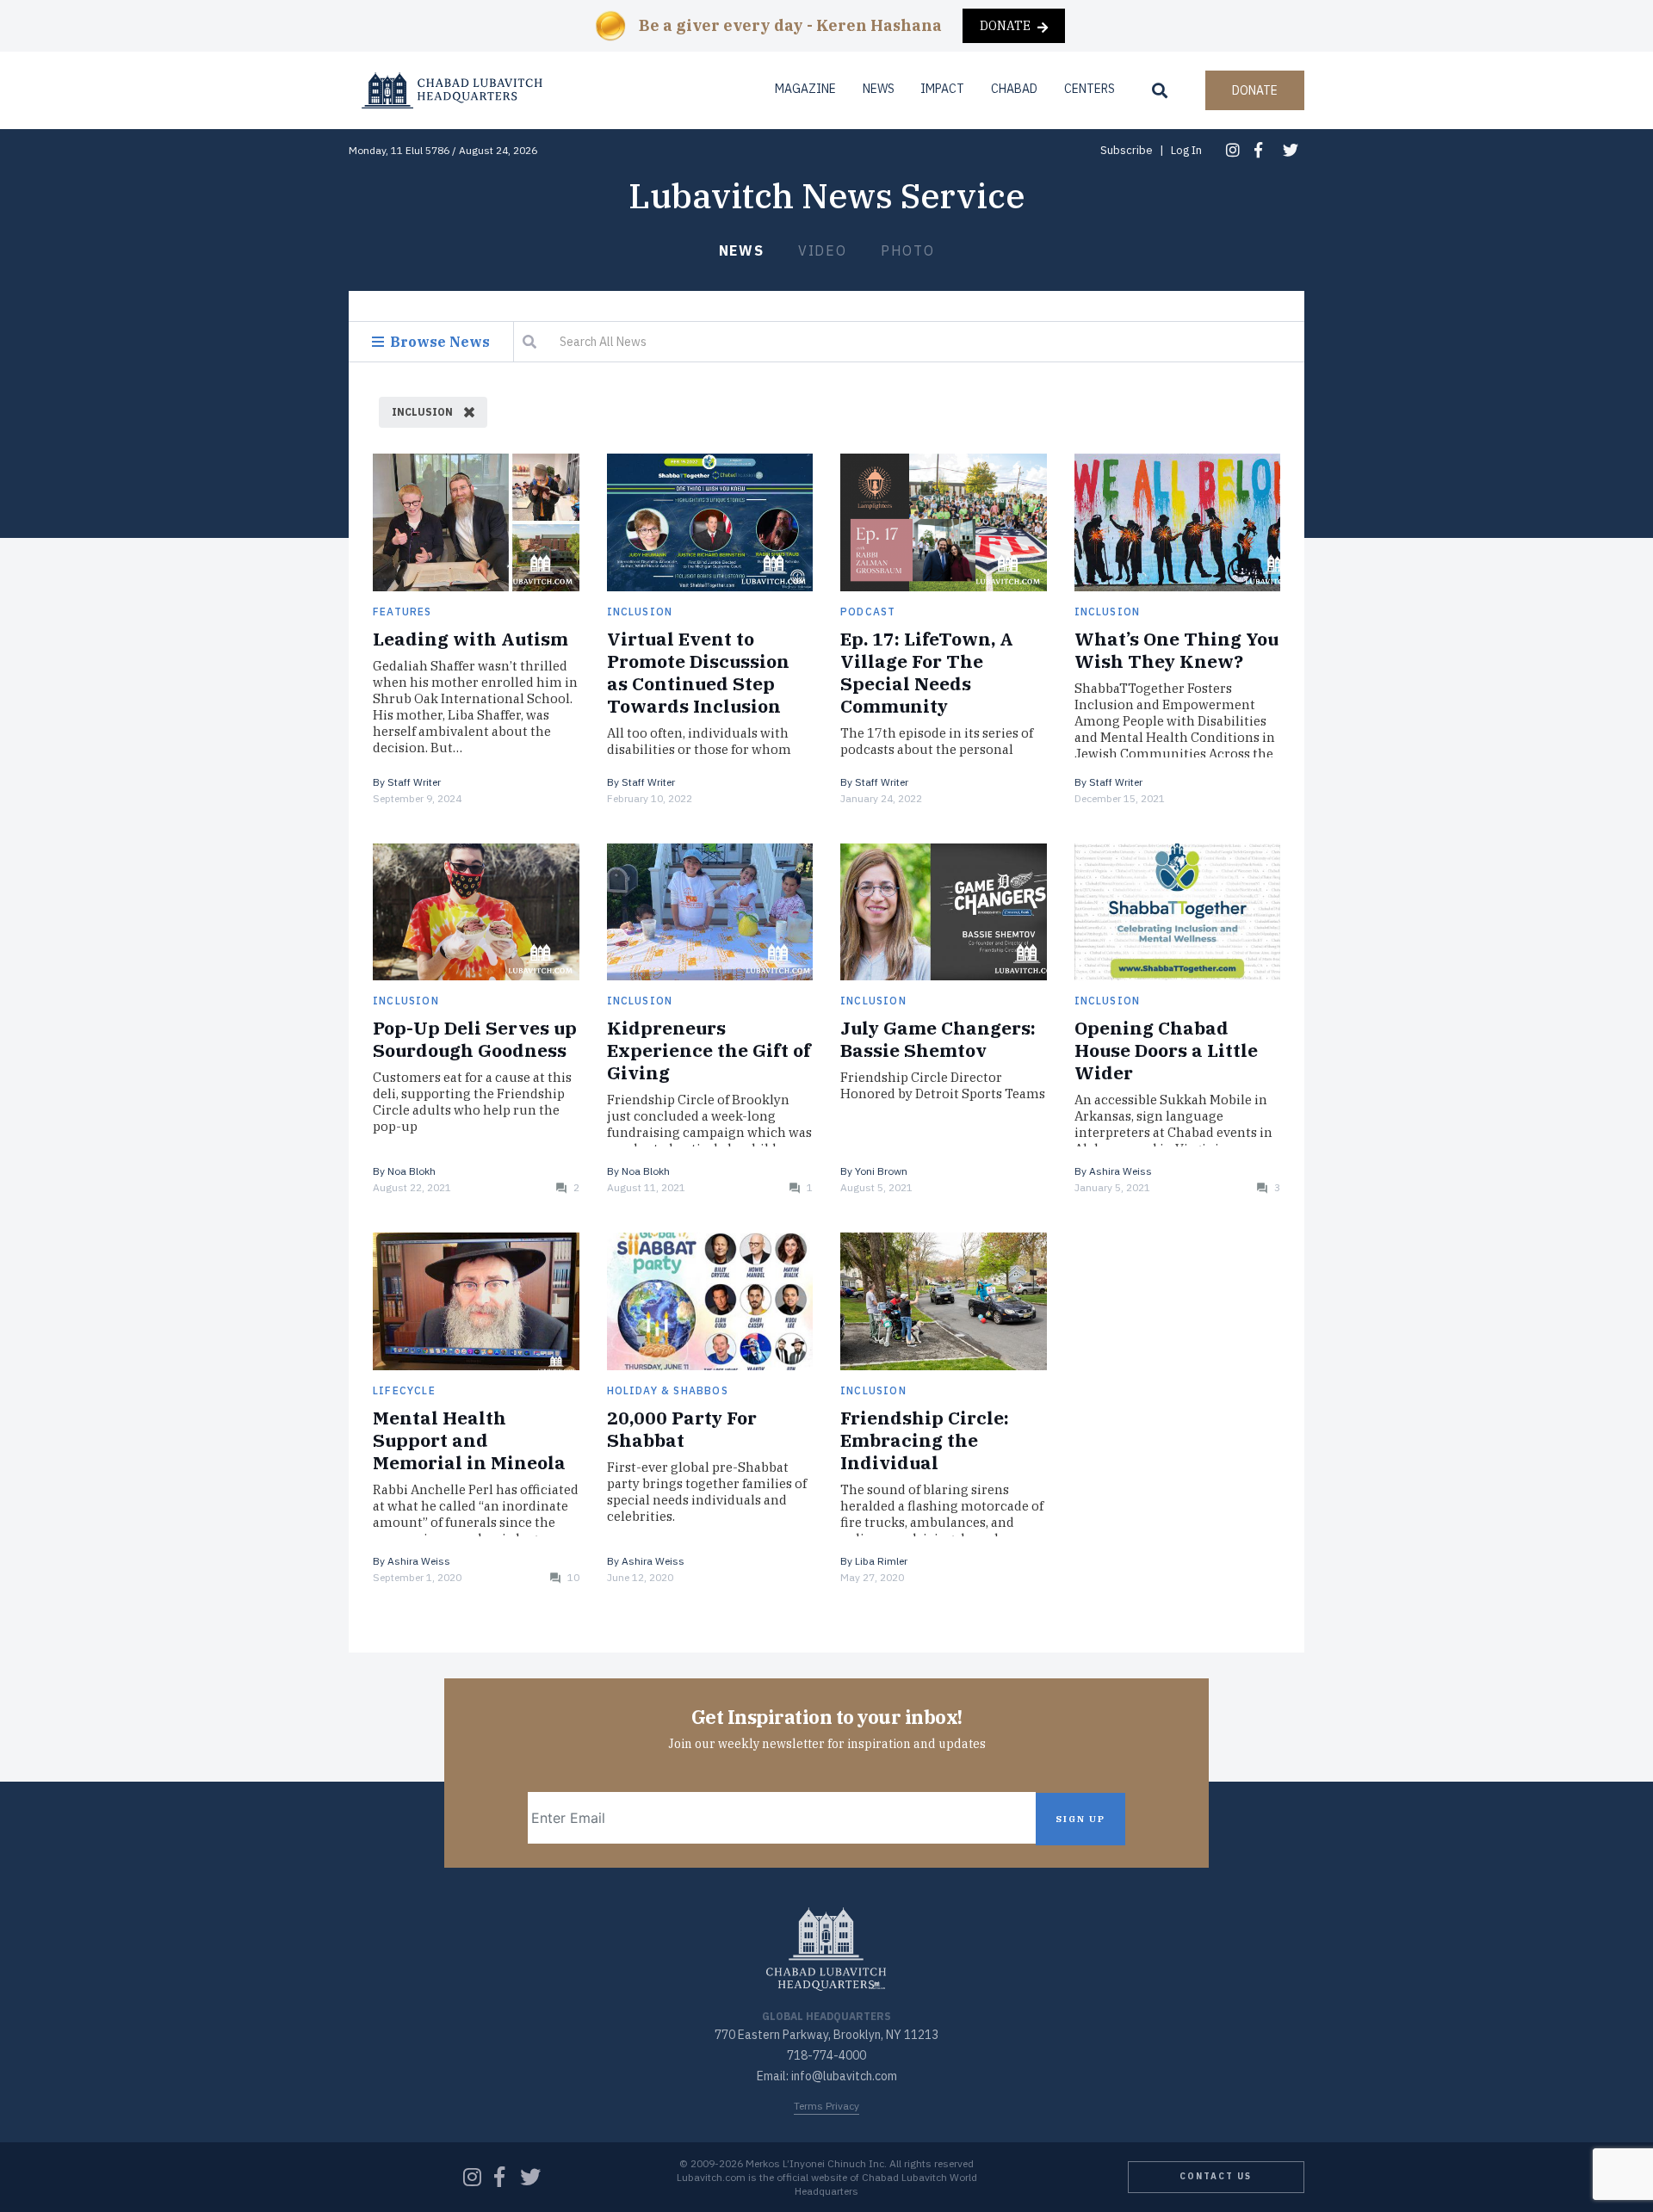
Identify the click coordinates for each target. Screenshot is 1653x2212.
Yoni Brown (881, 1171)
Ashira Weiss (1121, 1171)
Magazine (805, 89)
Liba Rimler (881, 1561)
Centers (1090, 89)
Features (402, 612)
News (741, 250)
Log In (1186, 150)
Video (822, 250)
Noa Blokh (412, 1171)
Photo (907, 250)
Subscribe (1127, 150)
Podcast (868, 612)
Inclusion (640, 612)
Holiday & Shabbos (668, 1390)
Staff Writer (414, 782)
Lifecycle (404, 1390)
